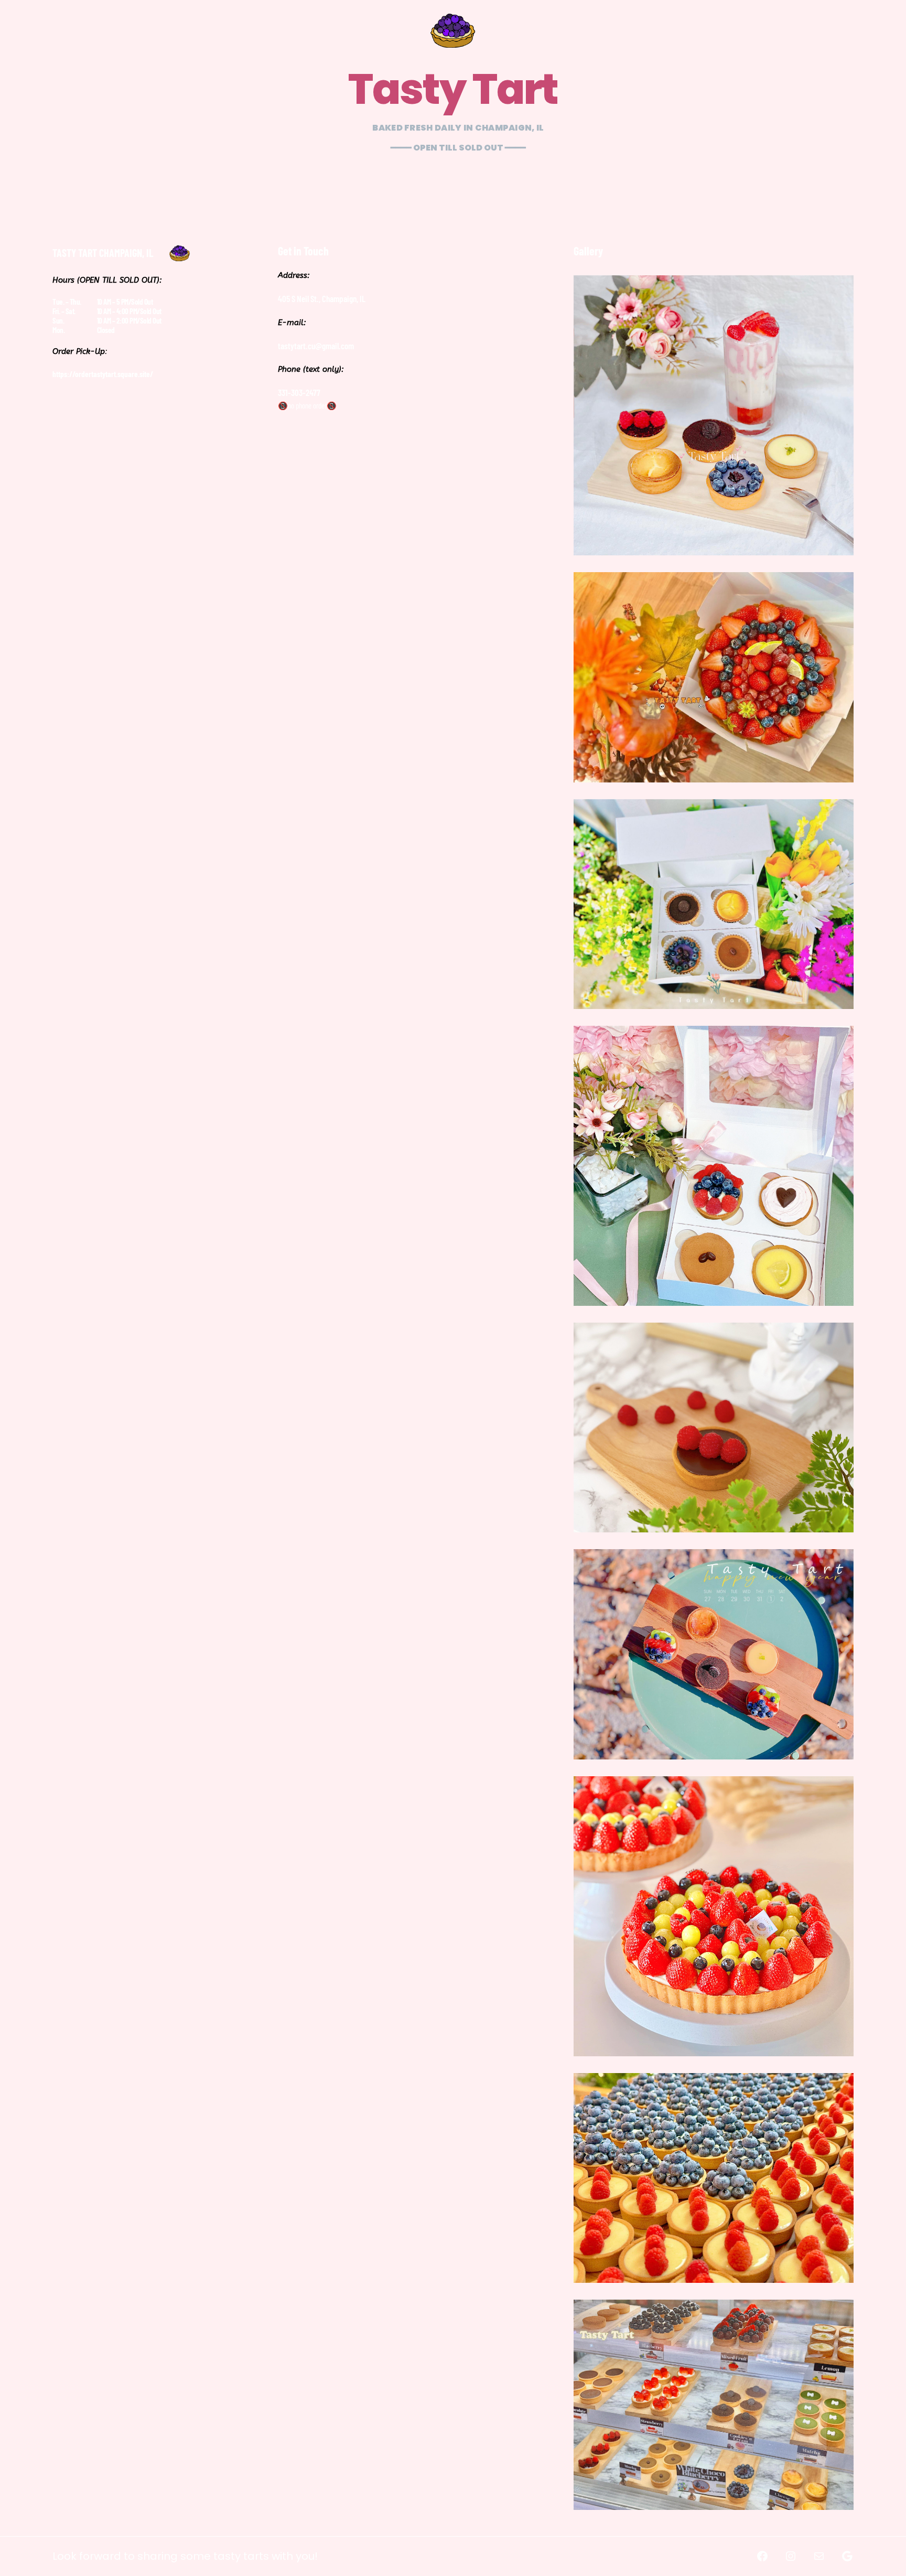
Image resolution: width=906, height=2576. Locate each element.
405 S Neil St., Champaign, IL (322, 298)
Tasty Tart (453, 89)
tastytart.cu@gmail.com (316, 346)
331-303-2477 (299, 392)
